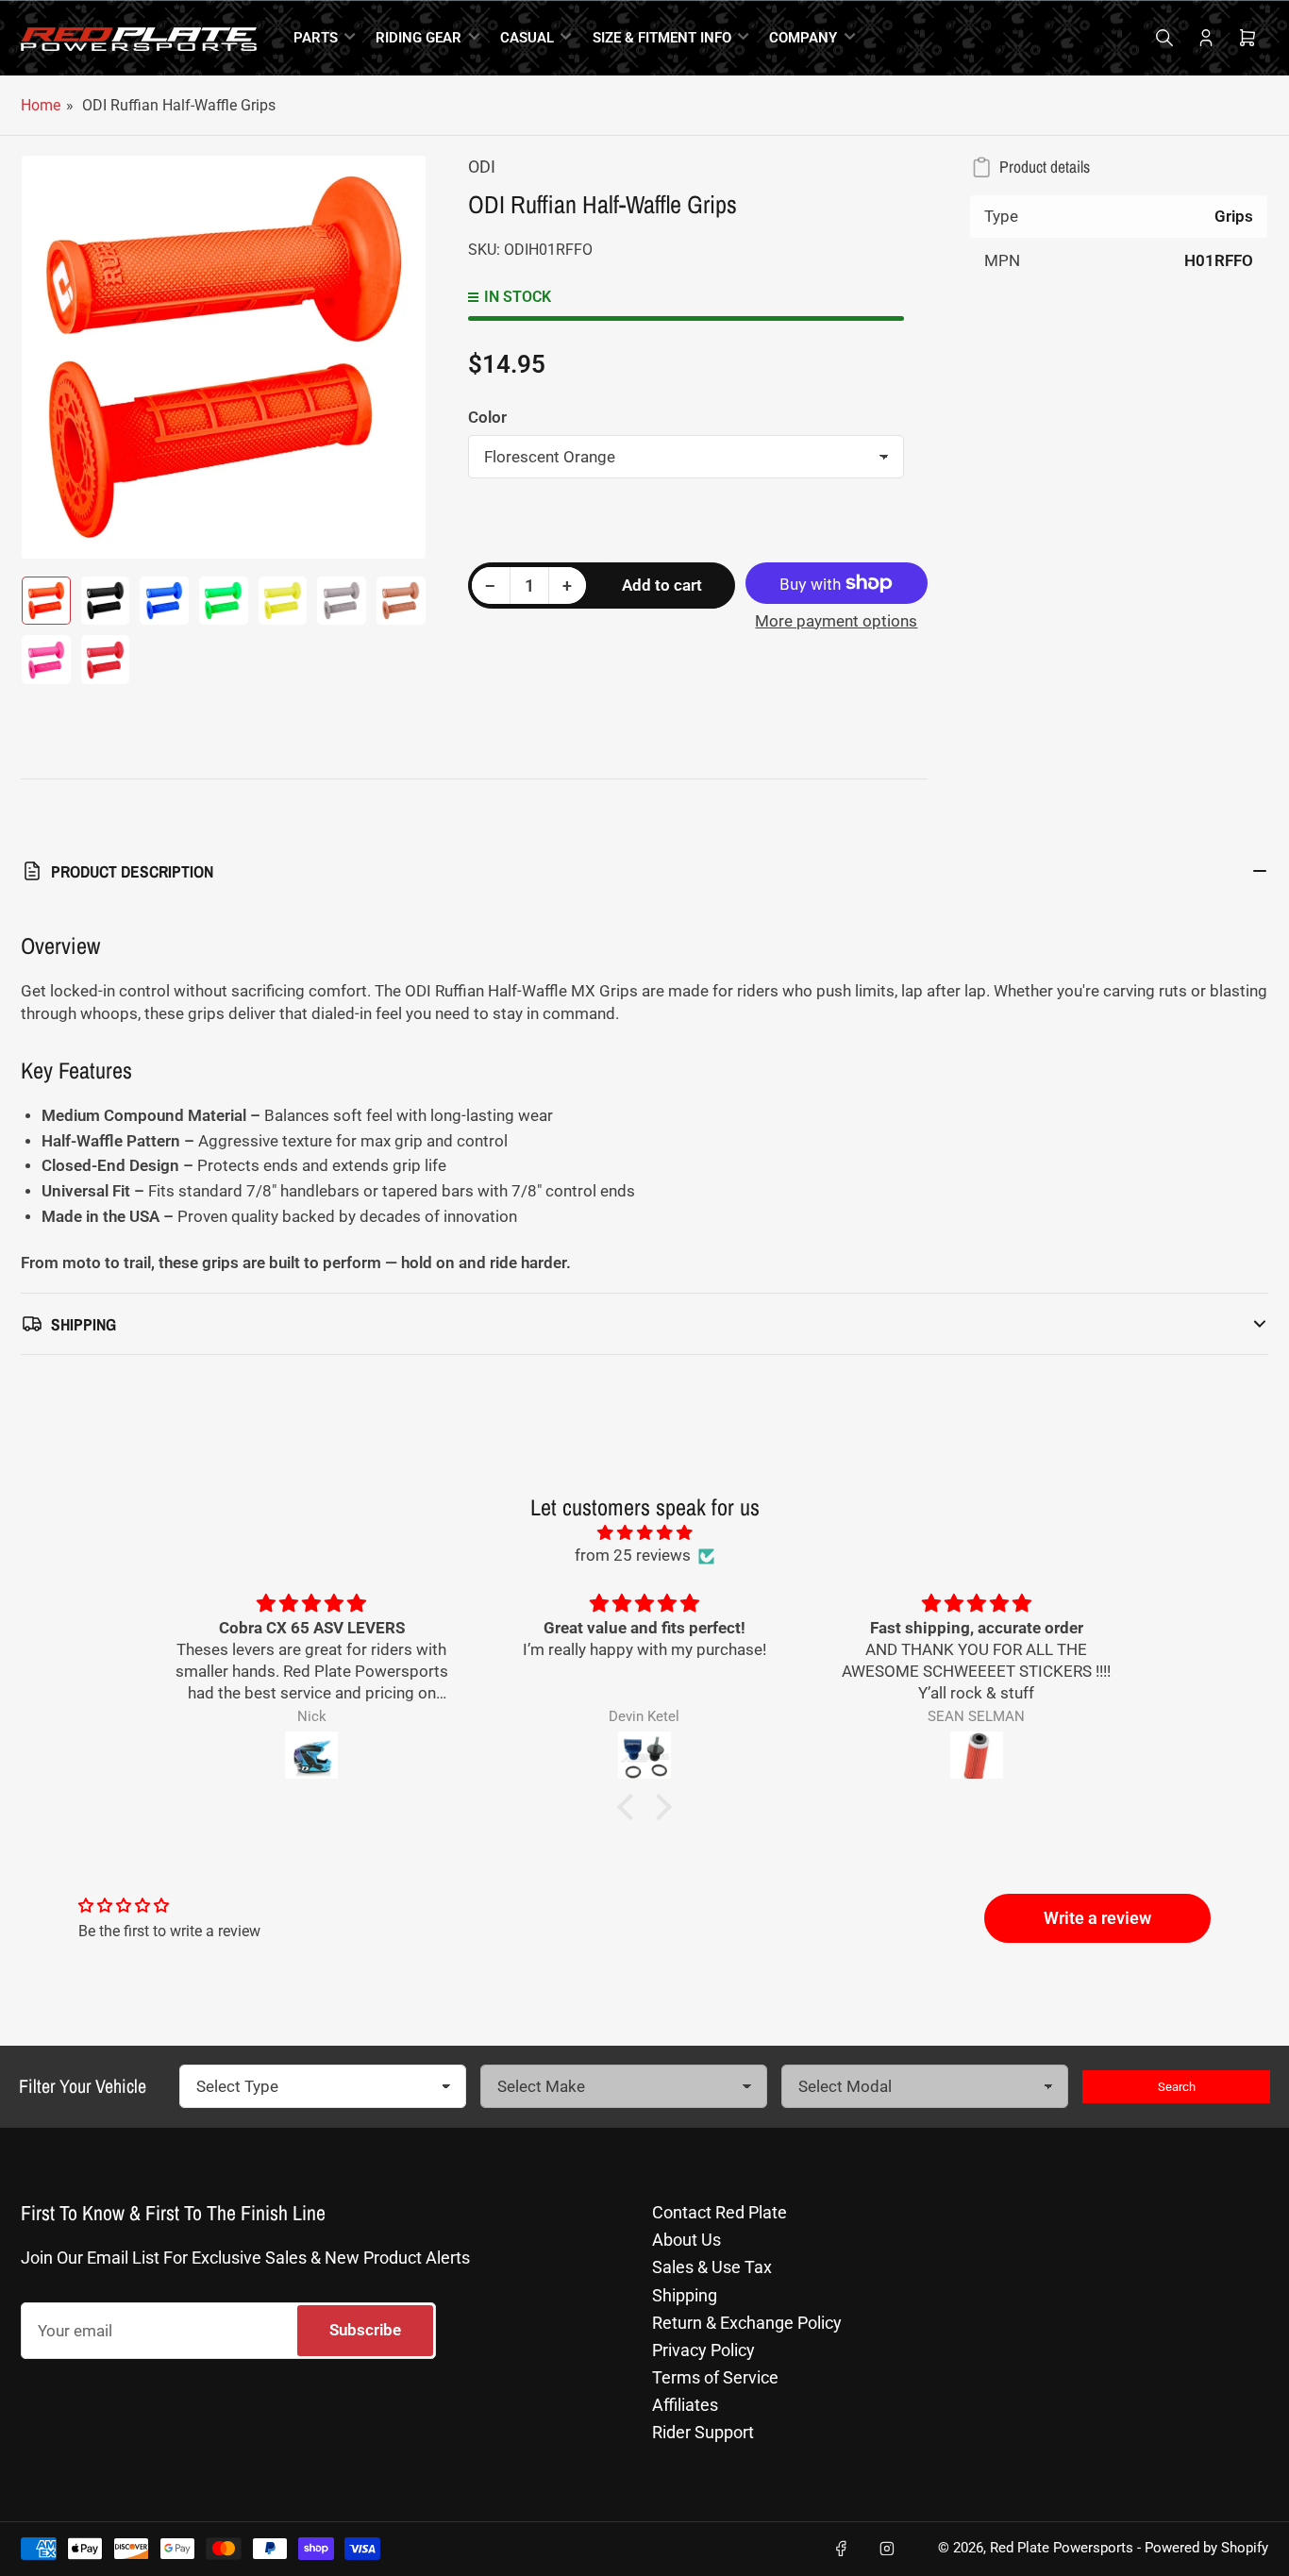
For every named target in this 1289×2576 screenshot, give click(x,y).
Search (1177, 2087)
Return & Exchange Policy (747, 2323)
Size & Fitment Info (662, 38)
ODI (482, 167)
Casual (527, 38)
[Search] (1164, 38)
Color (487, 417)
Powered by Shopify (1206, 2548)
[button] (630, 1807)
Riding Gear (419, 38)
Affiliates (685, 2405)
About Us (686, 2240)
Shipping (685, 2295)
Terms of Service (715, 2377)
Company (803, 38)
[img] (644, 1533)
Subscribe (365, 2330)
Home (41, 105)
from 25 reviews (633, 1556)
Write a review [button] (1097, 1918)
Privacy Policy (703, 2350)
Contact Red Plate (720, 2212)
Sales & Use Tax (712, 2267)
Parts (316, 38)
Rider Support (703, 2432)
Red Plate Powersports (1062, 2548)
